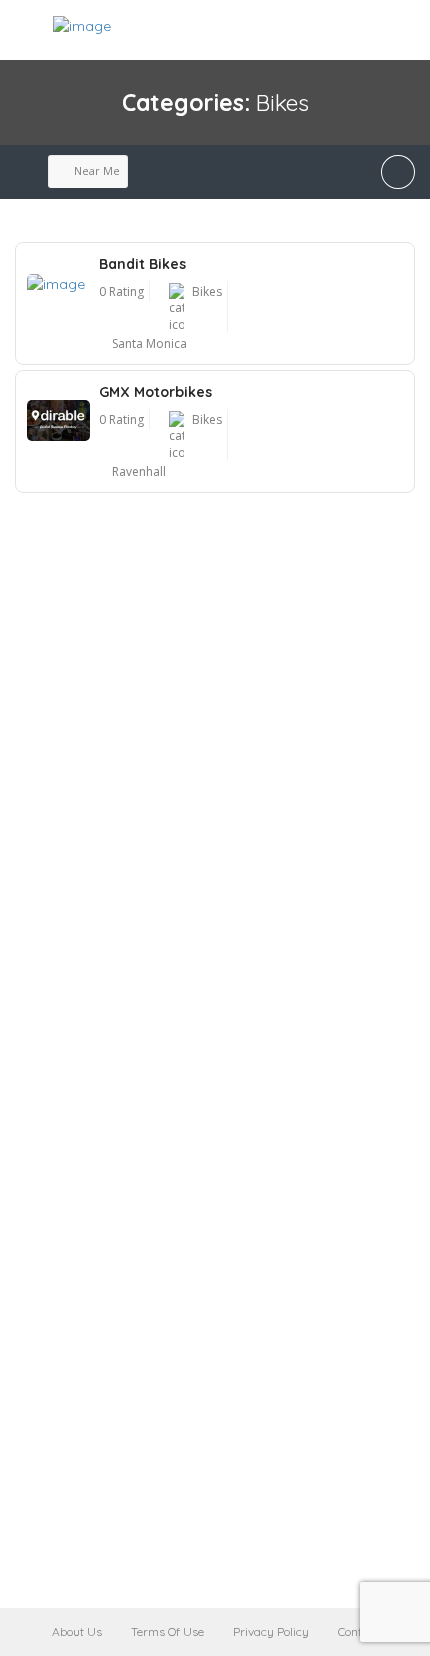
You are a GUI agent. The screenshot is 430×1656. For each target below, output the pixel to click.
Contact (358, 1631)
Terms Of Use (167, 1631)
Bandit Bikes (142, 264)
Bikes (207, 291)
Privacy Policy (271, 1631)
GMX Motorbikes (155, 392)
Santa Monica (149, 343)
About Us (77, 1631)
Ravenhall (139, 471)
